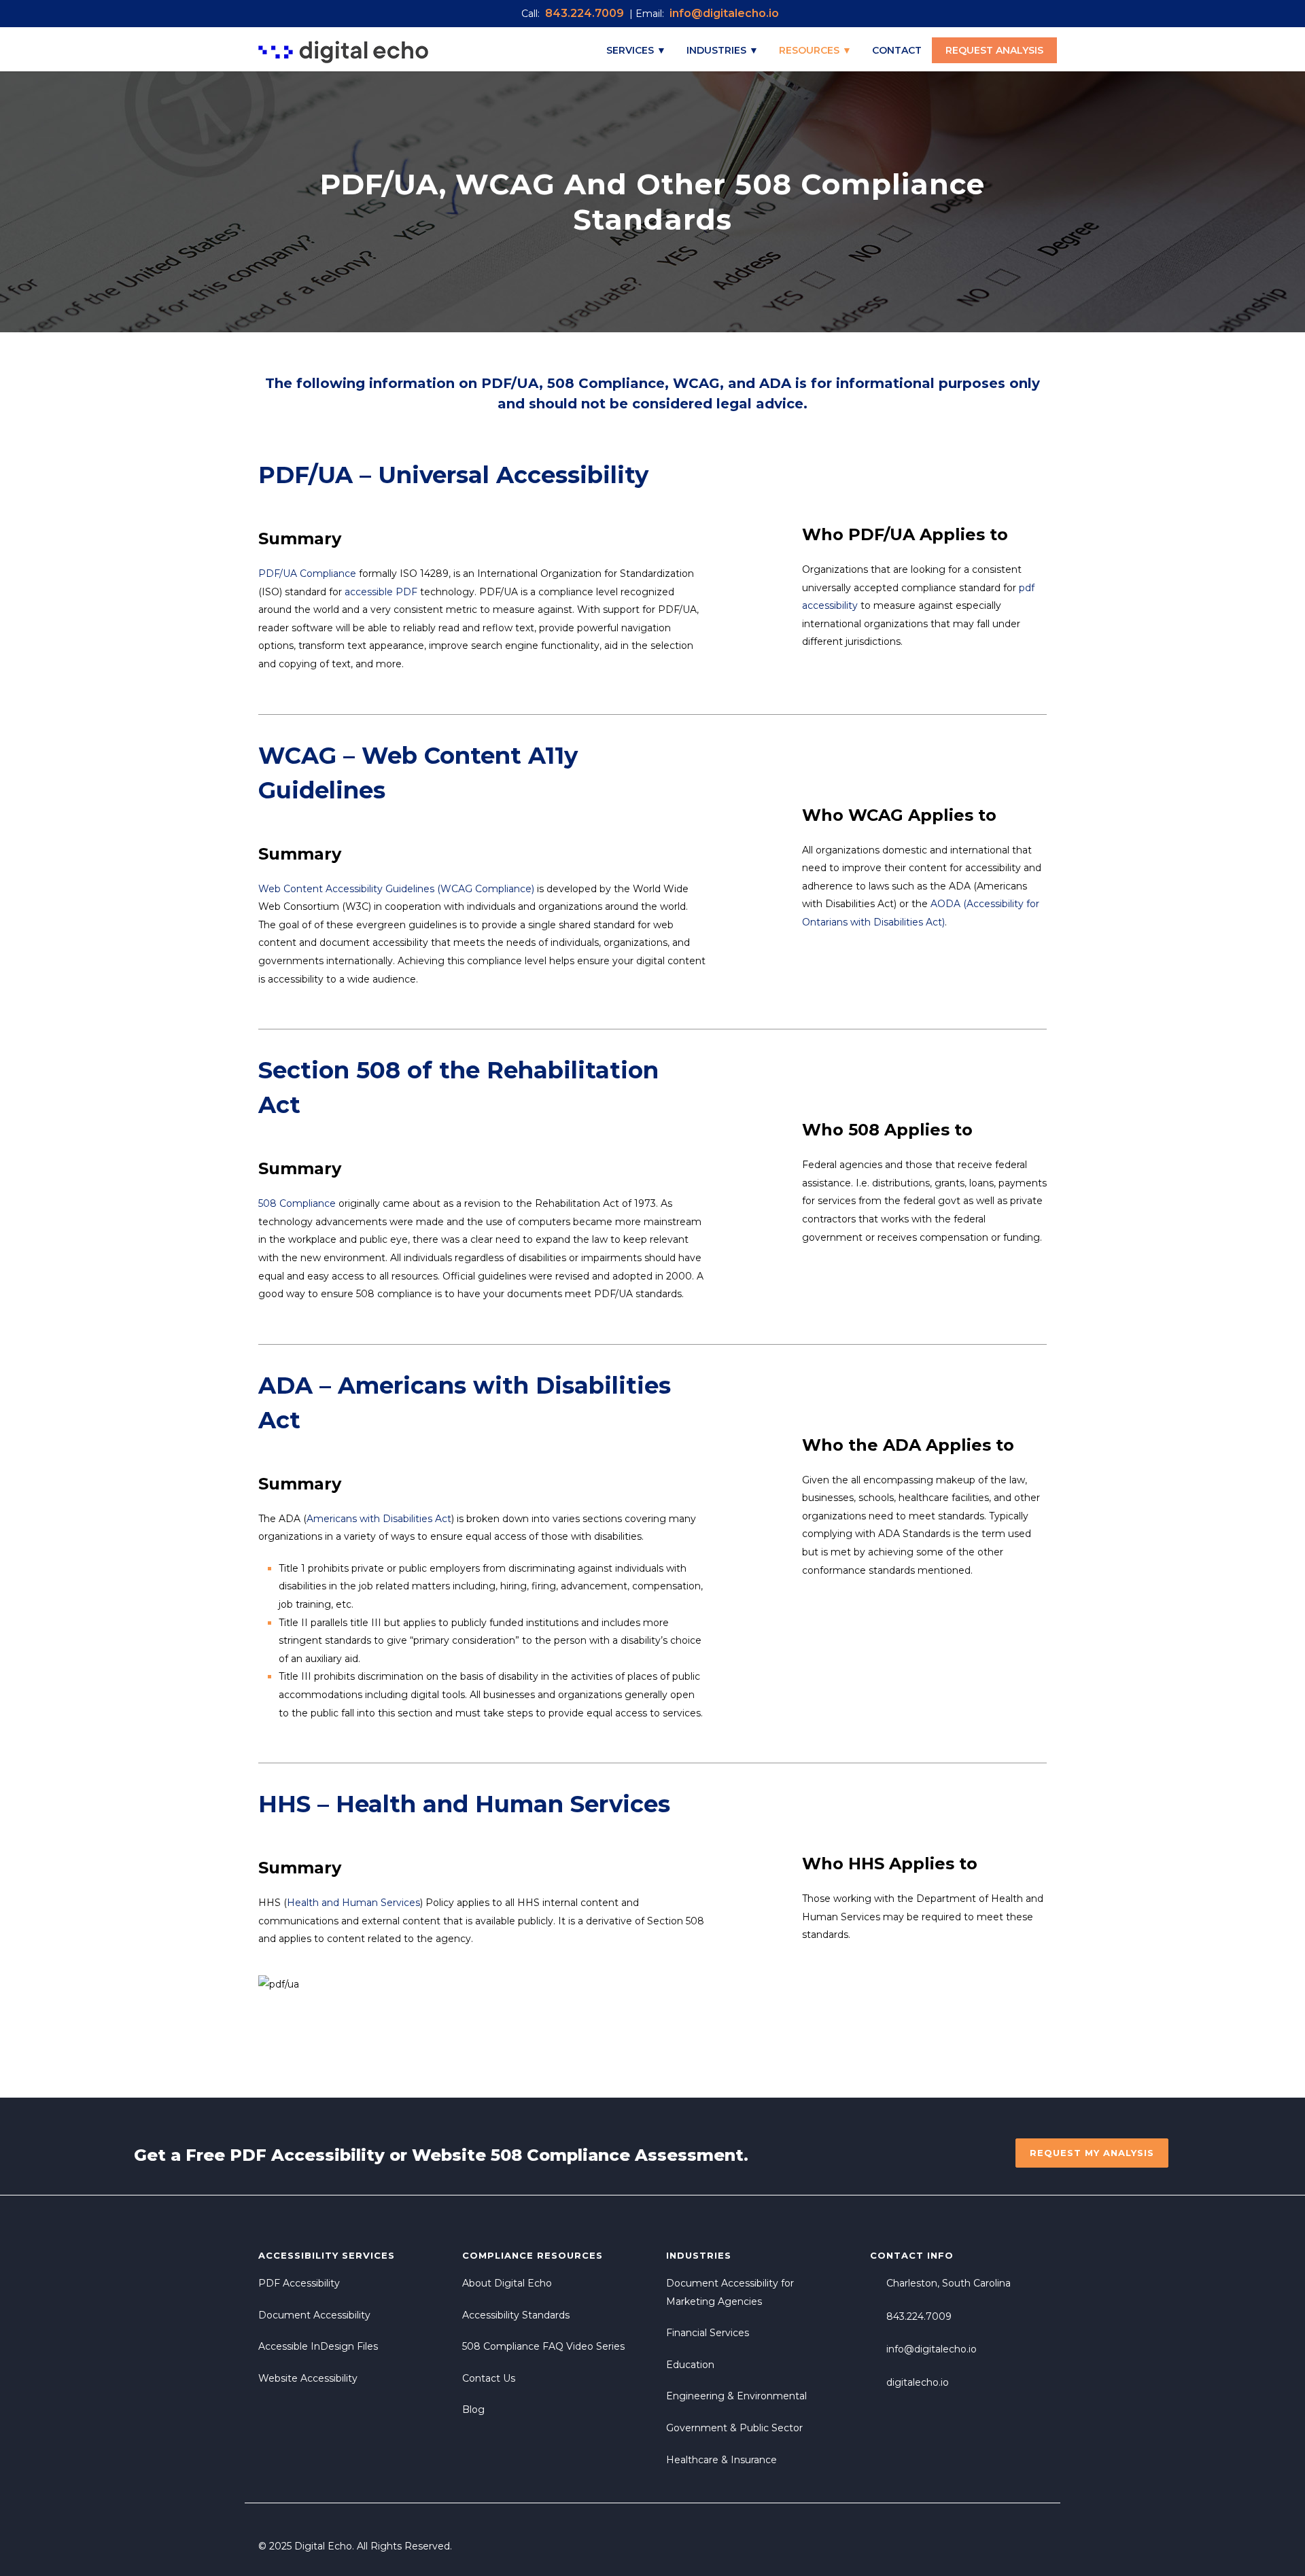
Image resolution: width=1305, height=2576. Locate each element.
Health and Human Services (353, 1903)
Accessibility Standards (516, 2315)
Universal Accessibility (513, 475)
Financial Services (708, 2333)
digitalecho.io (918, 2382)
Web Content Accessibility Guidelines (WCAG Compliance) (396, 889)
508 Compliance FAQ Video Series (543, 2346)
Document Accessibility (314, 2315)
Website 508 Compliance (521, 2155)
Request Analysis (994, 50)
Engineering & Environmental (736, 2396)
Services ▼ (636, 50)
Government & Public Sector (734, 2428)
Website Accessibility (308, 2378)
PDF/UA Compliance (307, 574)
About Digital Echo (507, 2283)
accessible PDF (381, 592)
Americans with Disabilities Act (379, 1519)
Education (690, 2365)
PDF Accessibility (307, 2155)
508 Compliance (606, 383)
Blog (473, 2410)
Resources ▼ (815, 50)
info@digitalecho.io (932, 2349)
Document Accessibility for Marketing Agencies (730, 2292)
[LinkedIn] (1033, 2546)
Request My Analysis (1092, 2153)
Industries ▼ (723, 50)
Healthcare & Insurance (721, 2460)
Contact (897, 50)
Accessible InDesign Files (318, 2346)
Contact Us (489, 2378)
